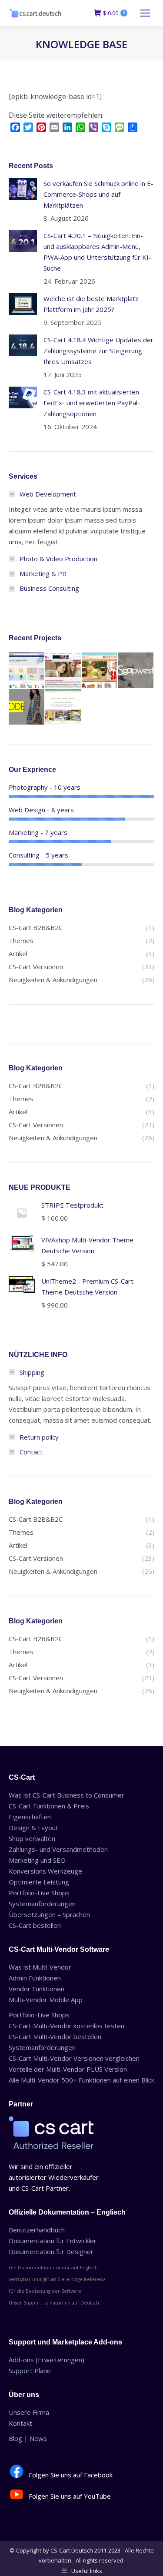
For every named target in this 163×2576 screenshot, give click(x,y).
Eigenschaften (30, 1817)
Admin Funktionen (35, 1978)
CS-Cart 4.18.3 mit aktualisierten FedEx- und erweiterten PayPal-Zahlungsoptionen (92, 403)
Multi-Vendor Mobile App (46, 2000)
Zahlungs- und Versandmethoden (58, 1849)
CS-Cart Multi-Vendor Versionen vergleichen (74, 2058)
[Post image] (23, 189)
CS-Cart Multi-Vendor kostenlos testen (67, 2026)
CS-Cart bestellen (35, 1925)
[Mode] (27, 707)
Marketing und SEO (37, 1860)
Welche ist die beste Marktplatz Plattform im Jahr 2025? (91, 304)
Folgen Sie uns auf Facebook (71, 2475)
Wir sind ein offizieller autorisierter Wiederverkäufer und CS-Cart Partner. (54, 2177)
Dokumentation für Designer (51, 2252)
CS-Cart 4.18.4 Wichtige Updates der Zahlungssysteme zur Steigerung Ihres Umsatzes (98, 351)
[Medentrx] (27, 671)
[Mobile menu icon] (145, 13)
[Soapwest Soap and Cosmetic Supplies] (136, 671)
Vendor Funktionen (37, 1989)
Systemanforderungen (42, 1904)
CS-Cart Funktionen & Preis (49, 1806)
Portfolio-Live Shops (39, 1893)
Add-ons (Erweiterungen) (47, 2360)
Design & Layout (33, 1828)
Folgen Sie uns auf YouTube (70, 2496)
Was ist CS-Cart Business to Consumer (67, 1795)
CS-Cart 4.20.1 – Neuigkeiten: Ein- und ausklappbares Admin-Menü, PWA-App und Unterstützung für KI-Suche (97, 252)
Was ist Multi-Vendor (40, 1967)
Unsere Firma (29, 2412)
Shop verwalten (32, 1838)
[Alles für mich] (63, 671)
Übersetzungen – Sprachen (49, 1914)
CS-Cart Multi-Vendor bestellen (55, 2036)
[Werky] (63, 707)
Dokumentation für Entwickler (53, 2241)
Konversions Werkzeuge (45, 1871)
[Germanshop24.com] (100, 671)
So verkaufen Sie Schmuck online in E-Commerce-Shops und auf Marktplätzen (98, 194)
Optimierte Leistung (39, 1882)
